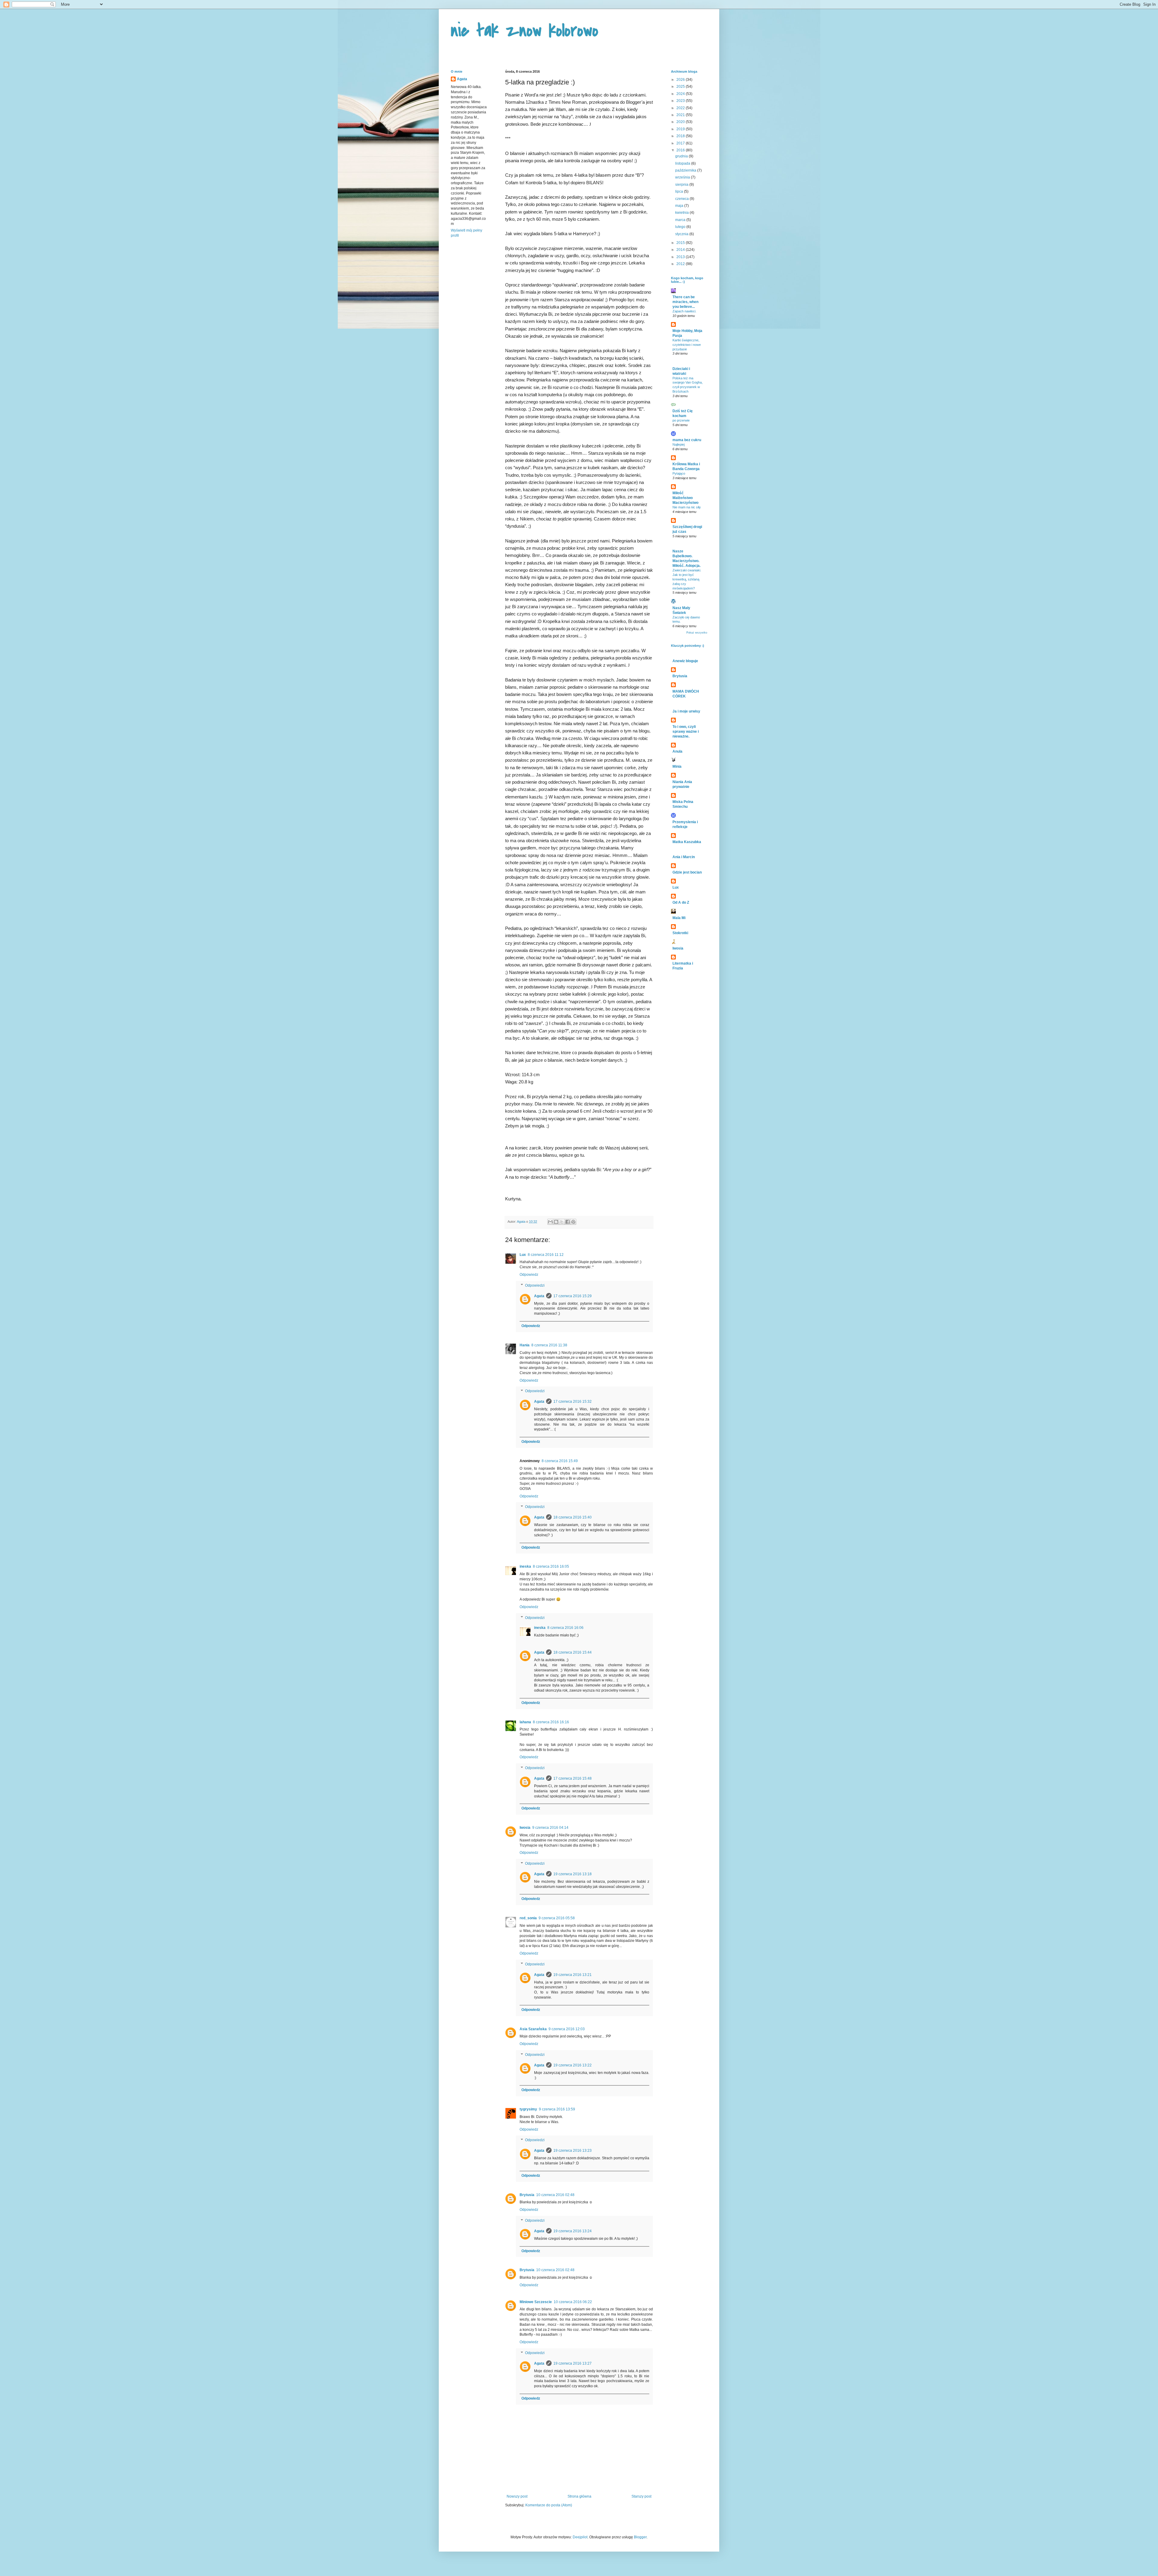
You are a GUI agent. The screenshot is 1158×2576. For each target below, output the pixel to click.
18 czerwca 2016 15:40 (573, 1517)
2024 (681, 94)
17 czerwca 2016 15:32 (573, 1402)
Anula (677, 751)
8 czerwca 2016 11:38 (549, 1345)
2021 (681, 115)
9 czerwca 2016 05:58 (557, 1918)
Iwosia (525, 1828)
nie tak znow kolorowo (525, 31)
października (686, 170)
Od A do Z (681, 902)
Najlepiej (679, 444)
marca (681, 220)
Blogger (640, 2537)
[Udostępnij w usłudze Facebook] (568, 1222)
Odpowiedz (529, 1275)
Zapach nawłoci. (684, 311)
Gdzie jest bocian (687, 872)
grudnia (682, 156)
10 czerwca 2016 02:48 (555, 2195)
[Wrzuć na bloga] (556, 1222)
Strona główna (579, 2496)
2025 (681, 87)
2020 (681, 122)
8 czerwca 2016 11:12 (546, 1255)
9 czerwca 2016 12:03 (567, 2029)
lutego (681, 227)
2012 (681, 264)
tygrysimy (528, 2109)
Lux (523, 1255)
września (683, 177)
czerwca (682, 199)
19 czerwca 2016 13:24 (573, 2231)
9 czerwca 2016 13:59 (557, 2109)
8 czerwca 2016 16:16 (551, 1722)
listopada (683, 163)
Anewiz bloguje (685, 661)
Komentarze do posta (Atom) (549, 2505)
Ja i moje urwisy (686, 711)
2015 (681, 243)
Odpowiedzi (535, 1285)
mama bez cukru (687, 440)
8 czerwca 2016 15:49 (560, 1461)
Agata (539, 1296)
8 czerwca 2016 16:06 (565, 1628)
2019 (681, 129)
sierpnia (682, 185)
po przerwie (681, 420)
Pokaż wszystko (697, 633)
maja (680, 206)
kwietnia (682, 213)
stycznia (682, 234)
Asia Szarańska (533, 2029)
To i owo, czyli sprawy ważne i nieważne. (686, 732)
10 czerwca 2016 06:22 (573, 2302)
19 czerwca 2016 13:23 (573, 2151)
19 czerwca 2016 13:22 (573, 2065)
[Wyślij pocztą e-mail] (550, 1222)
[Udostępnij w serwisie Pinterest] (573, 1222)
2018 (681, 136)
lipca (680, 191)
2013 (681, 257)
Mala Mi (679, 918)
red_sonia (528, 1918)
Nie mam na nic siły (687, 507)
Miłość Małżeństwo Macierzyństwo (685, 498)
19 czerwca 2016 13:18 (573, 1874)
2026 (681, 80)
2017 (681, 143)
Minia (677, 766)
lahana (525, 1722)
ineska (525, 1566)
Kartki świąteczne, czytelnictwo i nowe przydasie (687, 345)
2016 (681, 150)
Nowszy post (517, 2496)
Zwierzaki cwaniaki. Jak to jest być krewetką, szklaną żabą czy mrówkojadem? (687, 579)
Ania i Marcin (684, 857)
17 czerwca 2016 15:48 (573, 1778)
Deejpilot (580, 2537)
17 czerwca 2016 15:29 (573, 1296)
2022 (681, 108)
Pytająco (679, 473)
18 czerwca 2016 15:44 (573, 1652)
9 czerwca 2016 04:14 (550, 1828)
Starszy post (641, 2496)
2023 (681, 101)
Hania (525, 1345)
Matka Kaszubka (687, 842)
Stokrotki (680, 933)
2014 (681, 250)
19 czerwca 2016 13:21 (573, 1975)
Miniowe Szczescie (536, 2302)
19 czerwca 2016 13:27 (573, 2363)
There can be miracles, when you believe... (685, 302)
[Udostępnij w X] (562, 1222)
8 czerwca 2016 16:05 (551, 1566)
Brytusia (527, 2195)
